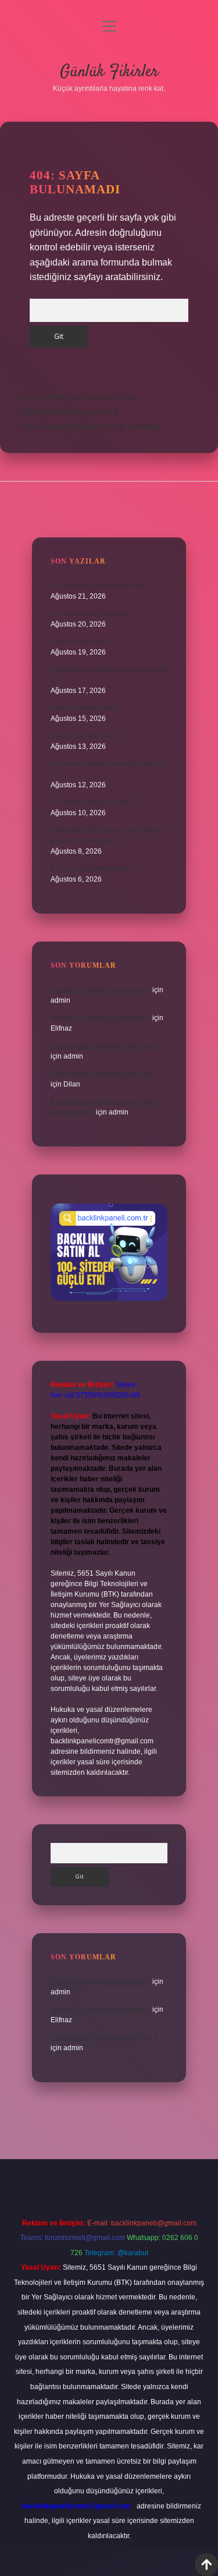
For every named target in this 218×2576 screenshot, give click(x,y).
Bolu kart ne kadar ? (82, 642)
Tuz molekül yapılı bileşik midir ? (102, 586)
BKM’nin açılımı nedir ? (87, 708)
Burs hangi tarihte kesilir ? (92, 869)
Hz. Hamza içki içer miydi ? (93, 614)
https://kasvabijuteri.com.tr (72, 427)
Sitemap (144, 427)
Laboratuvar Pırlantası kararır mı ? (104, 1046)
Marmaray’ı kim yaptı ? (86, 736)
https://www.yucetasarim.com (78, 397)
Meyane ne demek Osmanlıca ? (101, 990)
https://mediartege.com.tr (69, 412)
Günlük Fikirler (109, 72)
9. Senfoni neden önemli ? (92, 802)
